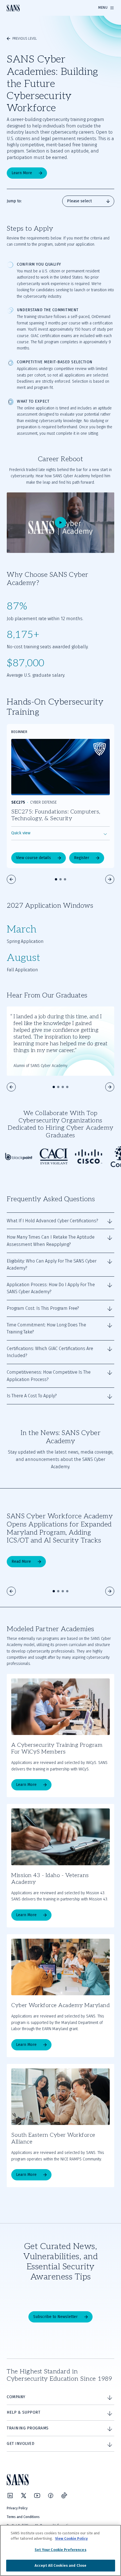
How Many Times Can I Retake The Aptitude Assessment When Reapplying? (51, 1241)
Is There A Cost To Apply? (32, 1396)
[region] (60, 2550)
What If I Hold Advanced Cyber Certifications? (52, 1221)
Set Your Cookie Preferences (60, 2550)
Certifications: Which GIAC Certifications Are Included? (50, 1352)
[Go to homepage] (13, 8)
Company (16, 2397)
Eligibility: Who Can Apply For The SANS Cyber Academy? (52, 1265)
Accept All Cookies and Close (61, 2565)
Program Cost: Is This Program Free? (43, 1308)
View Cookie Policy (71, 2538)
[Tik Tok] (64, 2496)
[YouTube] (37, 2496)
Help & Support (23, 2412)
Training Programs (28, 2428)
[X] (24, 2496)
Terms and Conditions (23, 2517)
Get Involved (21, 2444)
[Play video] (60, 523)
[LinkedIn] (10, 2496)
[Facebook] (51, 2496)
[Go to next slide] (110, 879)
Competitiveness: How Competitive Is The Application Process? (49, 1376)
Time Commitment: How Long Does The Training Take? (46, 1329)
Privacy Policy (17, 2508)
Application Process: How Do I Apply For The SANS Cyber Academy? (51, 1288)
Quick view (21, 833)
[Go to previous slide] (11, 879)
